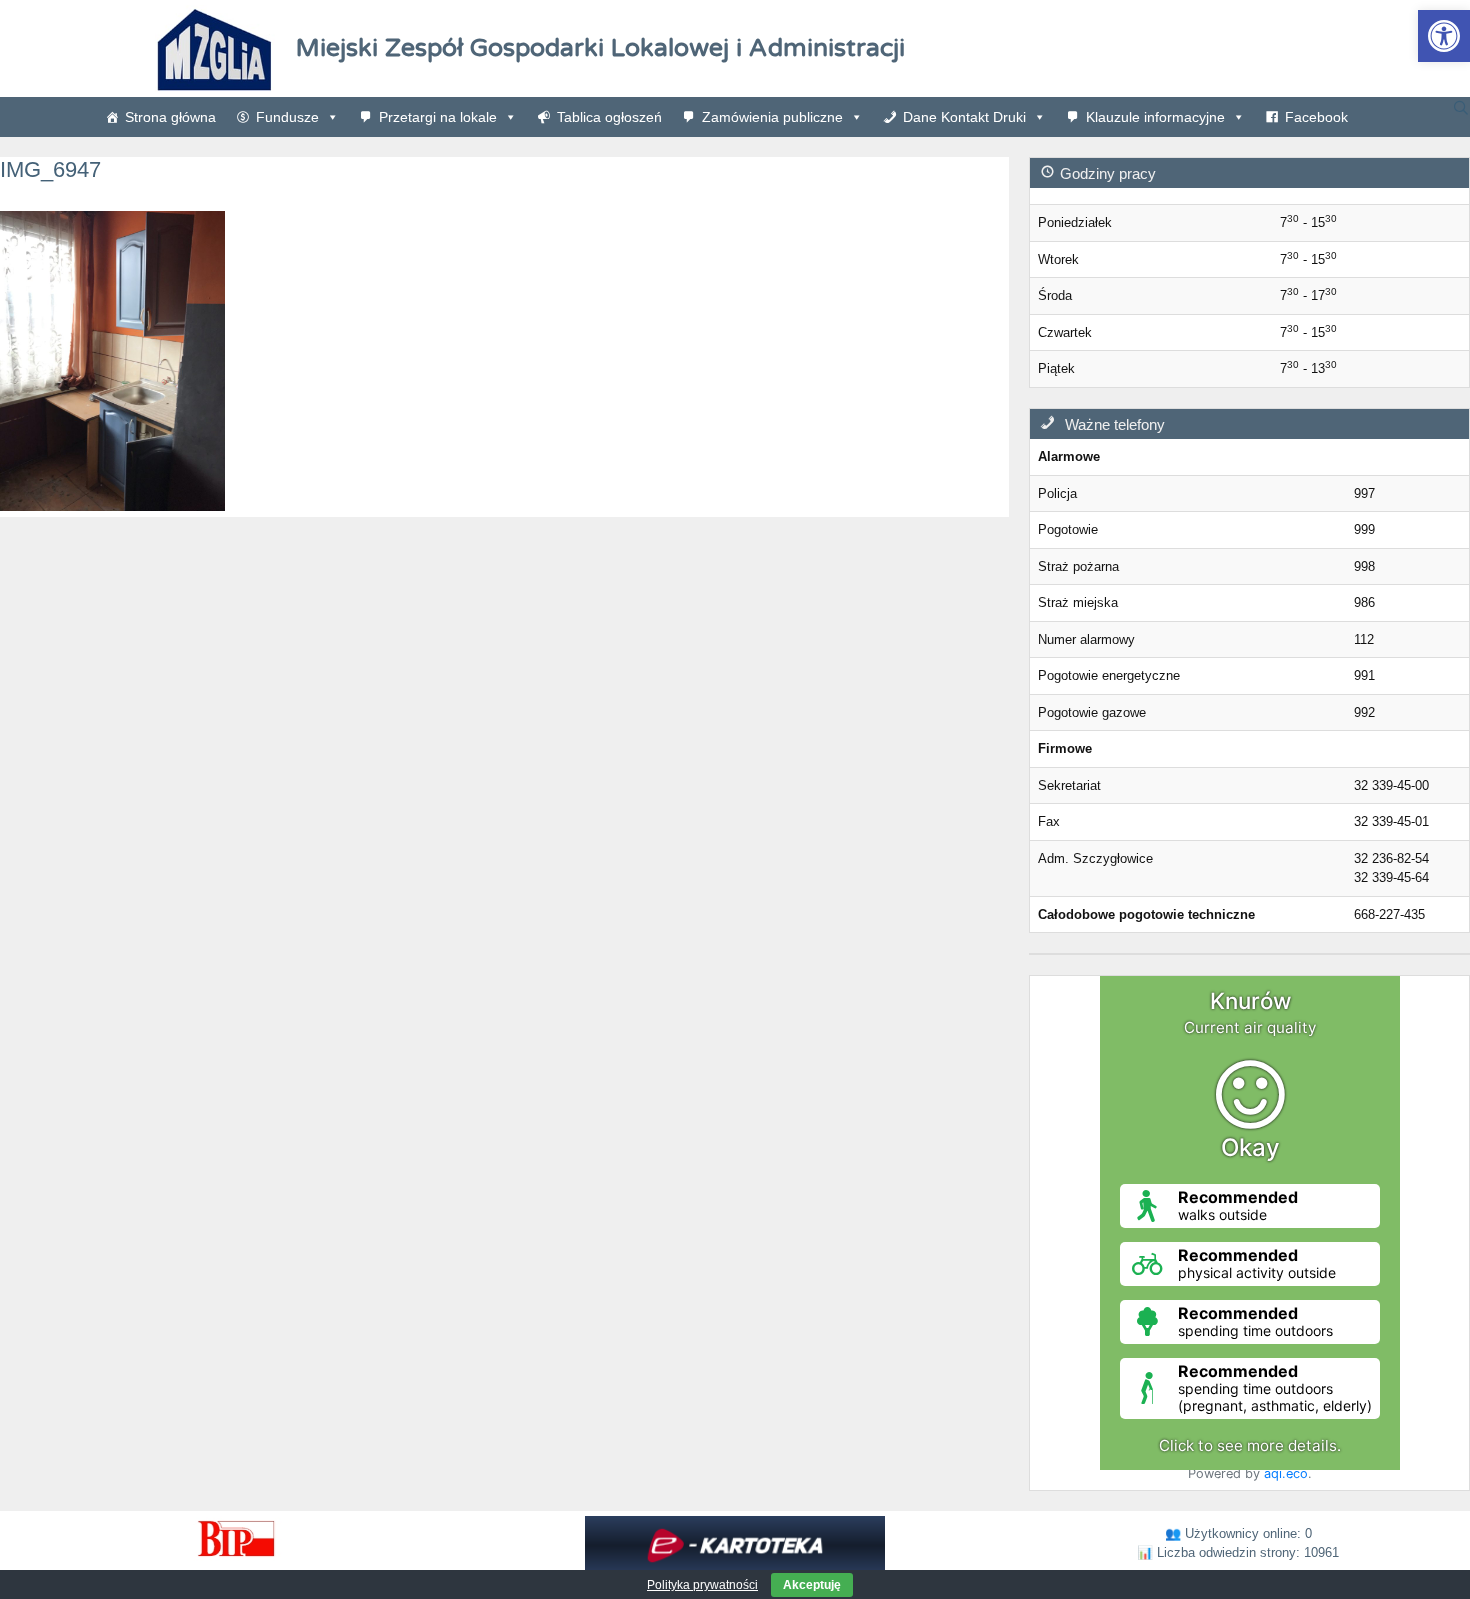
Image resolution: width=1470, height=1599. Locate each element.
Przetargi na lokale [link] (438, 117)
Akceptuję (812, 1585)
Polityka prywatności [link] (702, 1585)
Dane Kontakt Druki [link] (964, 117)
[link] (1444, 36)
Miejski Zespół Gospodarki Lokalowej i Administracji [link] (600, 48)
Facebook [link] (1316, 117)
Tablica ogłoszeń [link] (609, 117)
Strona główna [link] (170, 117)
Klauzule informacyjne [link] (1155, 117)
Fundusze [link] (287, 117)
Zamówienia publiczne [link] (772, 117)
